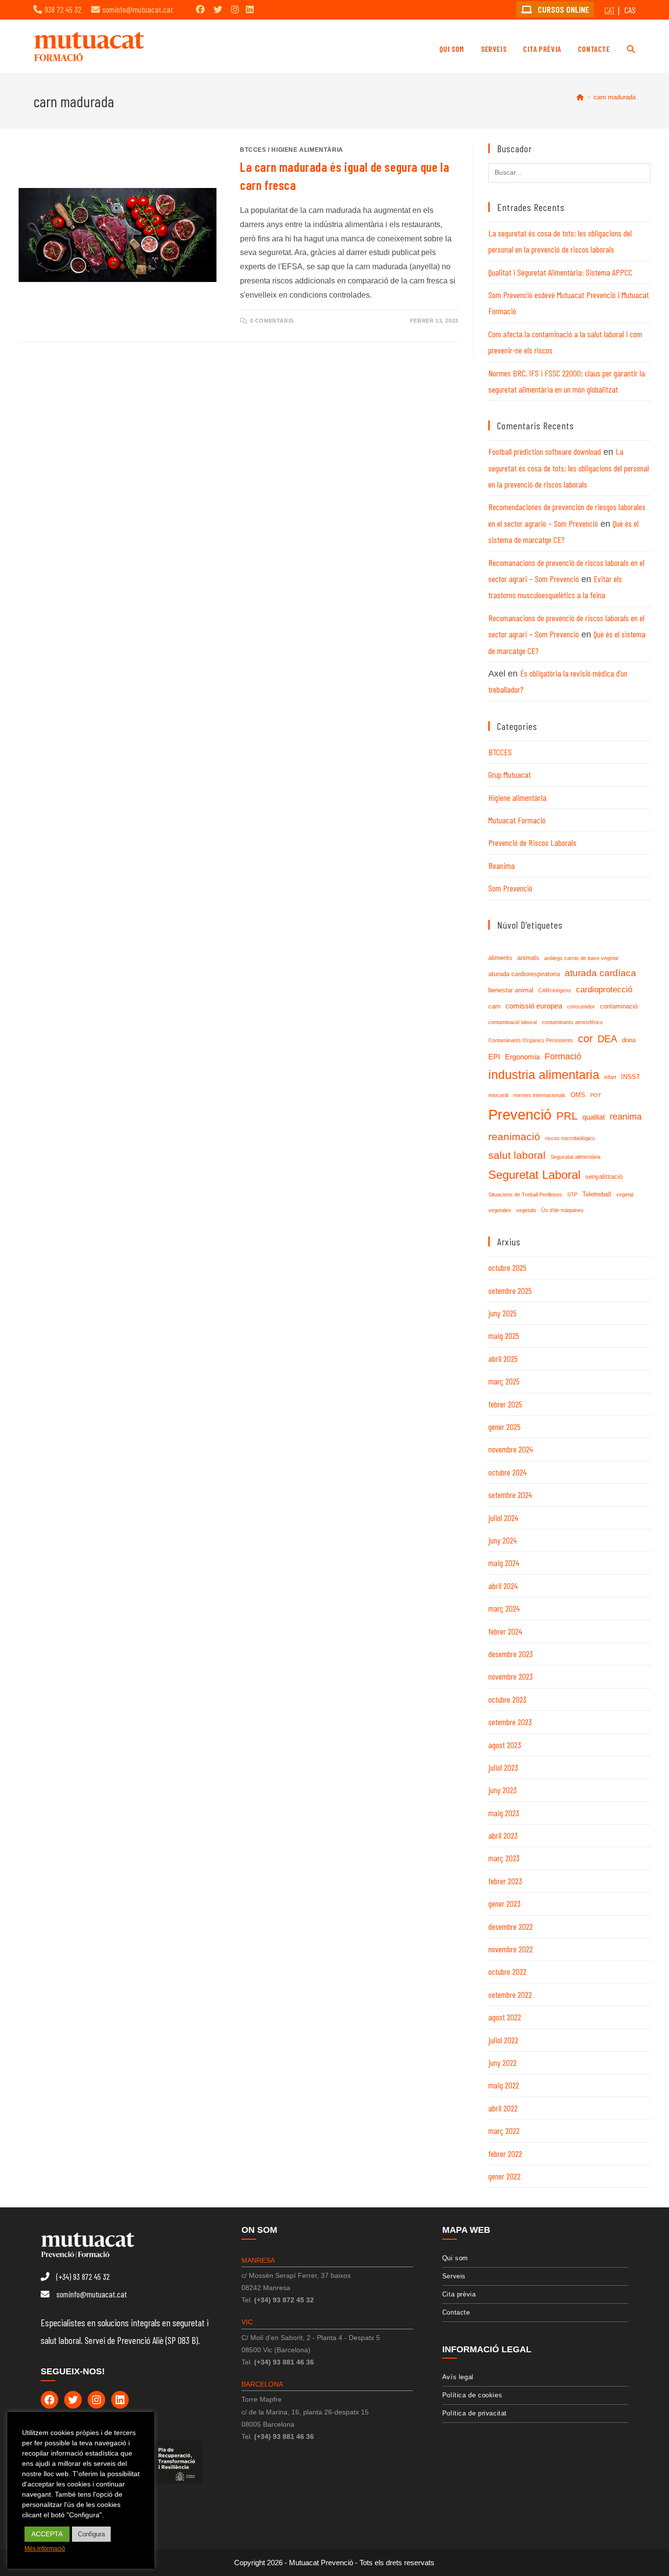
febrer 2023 (505, 1881)
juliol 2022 (503, 2040)
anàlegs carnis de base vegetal (581, 958)
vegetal (625, 1194)
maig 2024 (504, 1563)
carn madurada (615, 97)
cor (585, 1039)
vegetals (526, 1210)
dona (629, 1040)
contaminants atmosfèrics (572, 1022)
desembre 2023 (511, 1654)
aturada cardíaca (600, 973)
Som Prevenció (510, 888)
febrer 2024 (505, 1631)
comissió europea (534, 1006)
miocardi (498, 1095)
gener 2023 (504, 1903)
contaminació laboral (513, 1022)
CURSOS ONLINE (562, 9)
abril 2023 (503, 1835)
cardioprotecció (604, 990)
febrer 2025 (505, 1404)
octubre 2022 (507, 1971)
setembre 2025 (510, 1290)
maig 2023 (504, 1813)
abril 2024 (503, 1586)
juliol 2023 (503, 1767)
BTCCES (253, 150)
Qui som (455, 2258)
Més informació (45, 2549)
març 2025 (504, 1381)
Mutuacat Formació (517, 820)
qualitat (594, 1117)
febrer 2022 (505, 2154)
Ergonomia (522, 1057)
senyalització (604, 1177)
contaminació (619, 1006)
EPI (494, 1057)
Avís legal (458, 2377)
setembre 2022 (510, 1994)
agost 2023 (505, 1745)
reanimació (514, 1136)
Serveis (454, 2276)
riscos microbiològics (570, 1138)
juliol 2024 (503, 1518)
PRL (567, 1116)
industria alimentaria (544, 1075)
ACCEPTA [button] (47, 2534)
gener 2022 (504, 2176)
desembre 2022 (511, 1926)
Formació (563, 1056)
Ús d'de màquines (562, 1210)
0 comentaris (272, 321)
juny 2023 (502, 1790)
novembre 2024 (511, 1449)
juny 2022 (502, 2062)
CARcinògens (555, 990)
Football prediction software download (545, 451)
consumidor (581, 1007)
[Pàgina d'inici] (580, 97)
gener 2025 (504, 1427)
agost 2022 (505, 2017)
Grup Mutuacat (510, 774)
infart (610, 1077)
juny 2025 (502, 1313)
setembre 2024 (510, 1495)
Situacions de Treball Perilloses (525, 1194)
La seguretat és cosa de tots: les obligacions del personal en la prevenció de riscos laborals (569, 468)
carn (494, 1006)
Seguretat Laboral (534, 1175)
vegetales (500, 1210)
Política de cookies (472, 2395)
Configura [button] (91, 2534)
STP (572, 1194)
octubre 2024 (507, 1472)
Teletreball (597, 1194)
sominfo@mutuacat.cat (138, 9)
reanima (626, 1117)
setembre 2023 (510, 1722)
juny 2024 (502, 1540)
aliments (500, 958)
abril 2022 (503, 2108)
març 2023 (504, 1858)
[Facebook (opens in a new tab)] (200, 9)
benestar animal (511, 990)
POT (596, 1095)
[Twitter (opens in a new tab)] (218, 9)
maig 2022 (504, 2085)
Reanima (502, 866)
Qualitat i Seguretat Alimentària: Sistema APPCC (560, 272)
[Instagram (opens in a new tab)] (235, 9)
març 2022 (504, 2131)
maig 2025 (504, 1335)
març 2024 (504, 1608)
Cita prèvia (459, 2294)
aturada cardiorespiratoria (524, 974)
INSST (631, 1077)
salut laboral (517, 1155)
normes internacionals (539, 1095)
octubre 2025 (507, 1267)
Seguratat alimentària (575, 1157)
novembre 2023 (511, 1676)
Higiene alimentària (307, 150)
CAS (630, 10)
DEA (607, 1039)
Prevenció (520, 1114)
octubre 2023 (507, 1699)
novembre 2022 (511, 1949)
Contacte (456, 2312)
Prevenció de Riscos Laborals (532, 843)
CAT (610, 10)
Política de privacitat (475, 2413)
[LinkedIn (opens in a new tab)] (250, 9)
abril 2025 (503, 1358)
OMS (578, 1095)
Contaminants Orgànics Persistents (531, 1040)
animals (528, 958)
